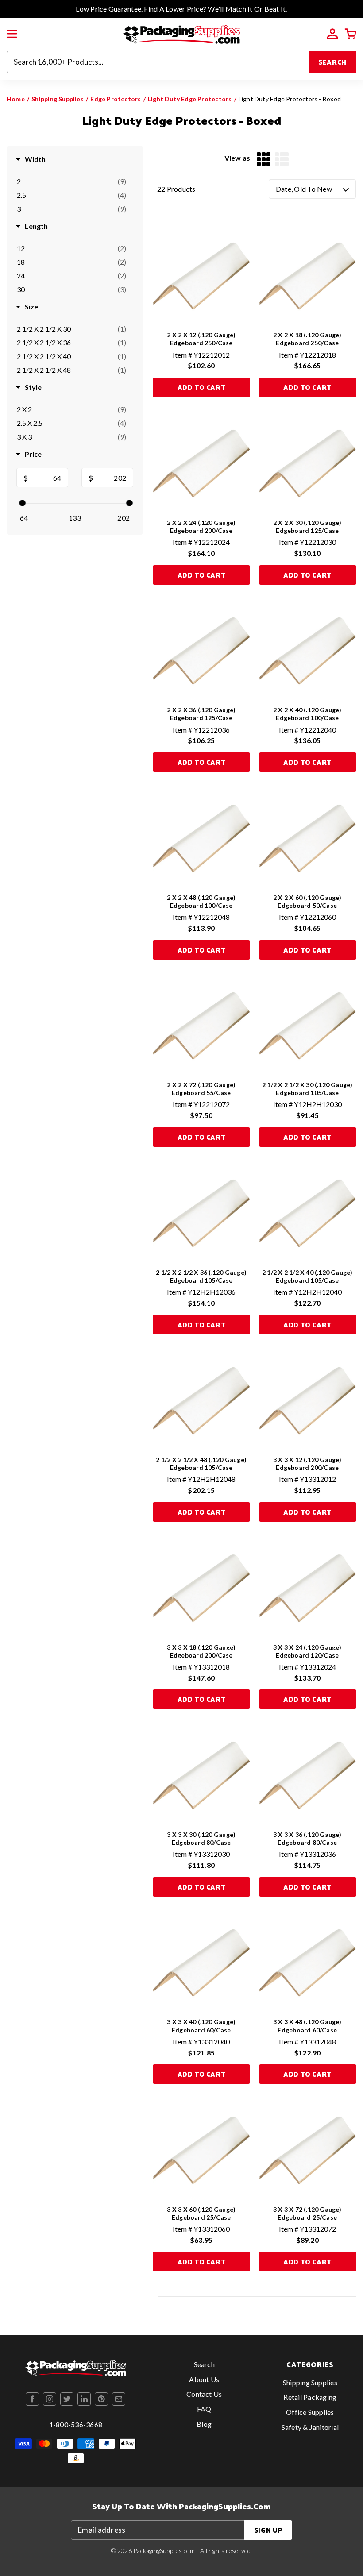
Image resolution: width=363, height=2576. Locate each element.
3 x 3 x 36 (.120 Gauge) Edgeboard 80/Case (307, 1838)
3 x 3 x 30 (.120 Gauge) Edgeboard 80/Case (201, 1838)
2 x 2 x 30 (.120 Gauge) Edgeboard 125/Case (307, 526)
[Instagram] (50, 2399)
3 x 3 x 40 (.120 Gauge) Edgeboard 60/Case (201, 2026)
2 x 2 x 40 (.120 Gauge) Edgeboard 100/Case (307, 714)
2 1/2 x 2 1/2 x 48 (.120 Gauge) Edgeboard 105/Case (201, 1463)
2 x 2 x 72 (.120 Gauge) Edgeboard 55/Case (201, 1089)
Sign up (268, 2530)
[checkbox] (71, 181)
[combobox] (158, 62)
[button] (12, 34)
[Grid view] (264, 159)
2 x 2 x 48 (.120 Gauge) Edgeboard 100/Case (201, 901)
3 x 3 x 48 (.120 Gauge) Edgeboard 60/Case (307, 2026)
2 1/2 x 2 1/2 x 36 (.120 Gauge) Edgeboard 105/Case (201, 1276)
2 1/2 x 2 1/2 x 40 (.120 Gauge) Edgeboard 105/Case (307, 1276)
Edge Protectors (116, 99)
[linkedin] (84, 2399)
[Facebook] (32, 2399)
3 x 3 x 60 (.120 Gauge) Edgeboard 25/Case (201, 2213)
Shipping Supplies (58, 99)
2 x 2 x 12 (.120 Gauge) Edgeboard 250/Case (201, 339)
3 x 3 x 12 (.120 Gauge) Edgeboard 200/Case (307, 1463)
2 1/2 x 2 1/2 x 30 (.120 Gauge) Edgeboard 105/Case (307, 1089)
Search (333, 62)
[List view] (282, 159)
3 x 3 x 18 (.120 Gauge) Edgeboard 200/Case (201, 1651)
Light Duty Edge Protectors (190, 99)
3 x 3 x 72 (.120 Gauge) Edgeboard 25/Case (307, 2213)
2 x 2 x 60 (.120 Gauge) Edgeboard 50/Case (307, 901)
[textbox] (48, 478)
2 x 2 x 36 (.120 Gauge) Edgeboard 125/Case (201, 714)
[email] (119, 2399)
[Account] (332, 34)
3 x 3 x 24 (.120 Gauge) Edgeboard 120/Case (307, 1651)
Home (16, 99)
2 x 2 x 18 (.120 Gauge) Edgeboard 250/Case (307, 339)
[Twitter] (67, 2399)
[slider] (22, 503)
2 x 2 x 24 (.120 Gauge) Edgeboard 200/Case (201, 526)
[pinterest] (101, 2399)
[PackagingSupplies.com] (181, 33)
